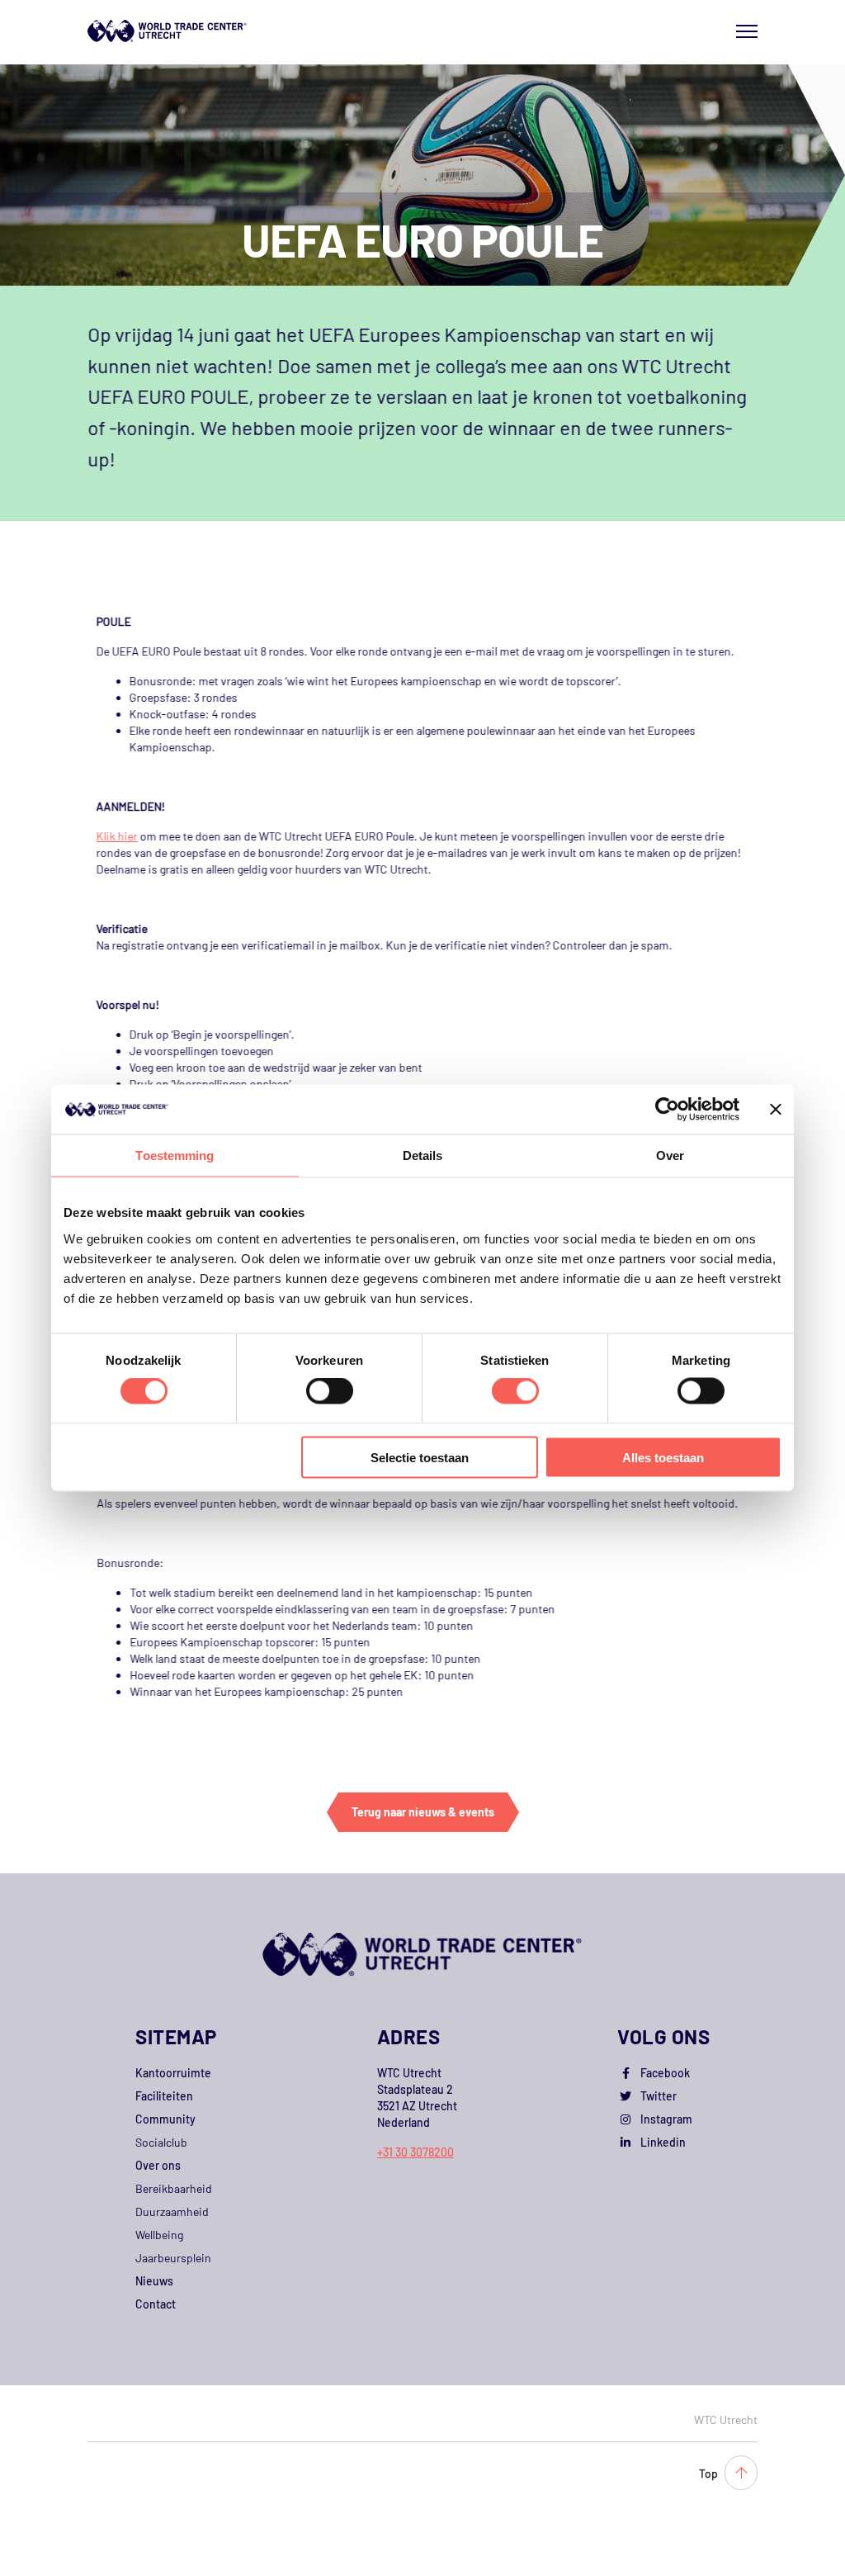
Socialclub (161, 2142)
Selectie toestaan (420, 1457)
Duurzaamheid (172, 2211)
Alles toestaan (663, 1457)
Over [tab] (670, 1155)
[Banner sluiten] (776, 1110)
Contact (156, 2304)
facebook (665, 2073)
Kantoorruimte (173, 2073)
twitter (659, 2096)
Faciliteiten (164, 2096)
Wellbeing (159, 2235)
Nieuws (154, 2281)
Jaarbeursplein (173, 2258)
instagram (666, 2119)
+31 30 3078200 (415, 2152)
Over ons (158, 2165)
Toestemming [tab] (175, 1155)
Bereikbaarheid (174, 2188)
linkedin (663, 2142)
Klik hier (117, 836)
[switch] (330, 1391)
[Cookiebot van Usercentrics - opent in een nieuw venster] (667, 1110)
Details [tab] (423, 1155)
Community (165, 2119)
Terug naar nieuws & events (423, 1812)
